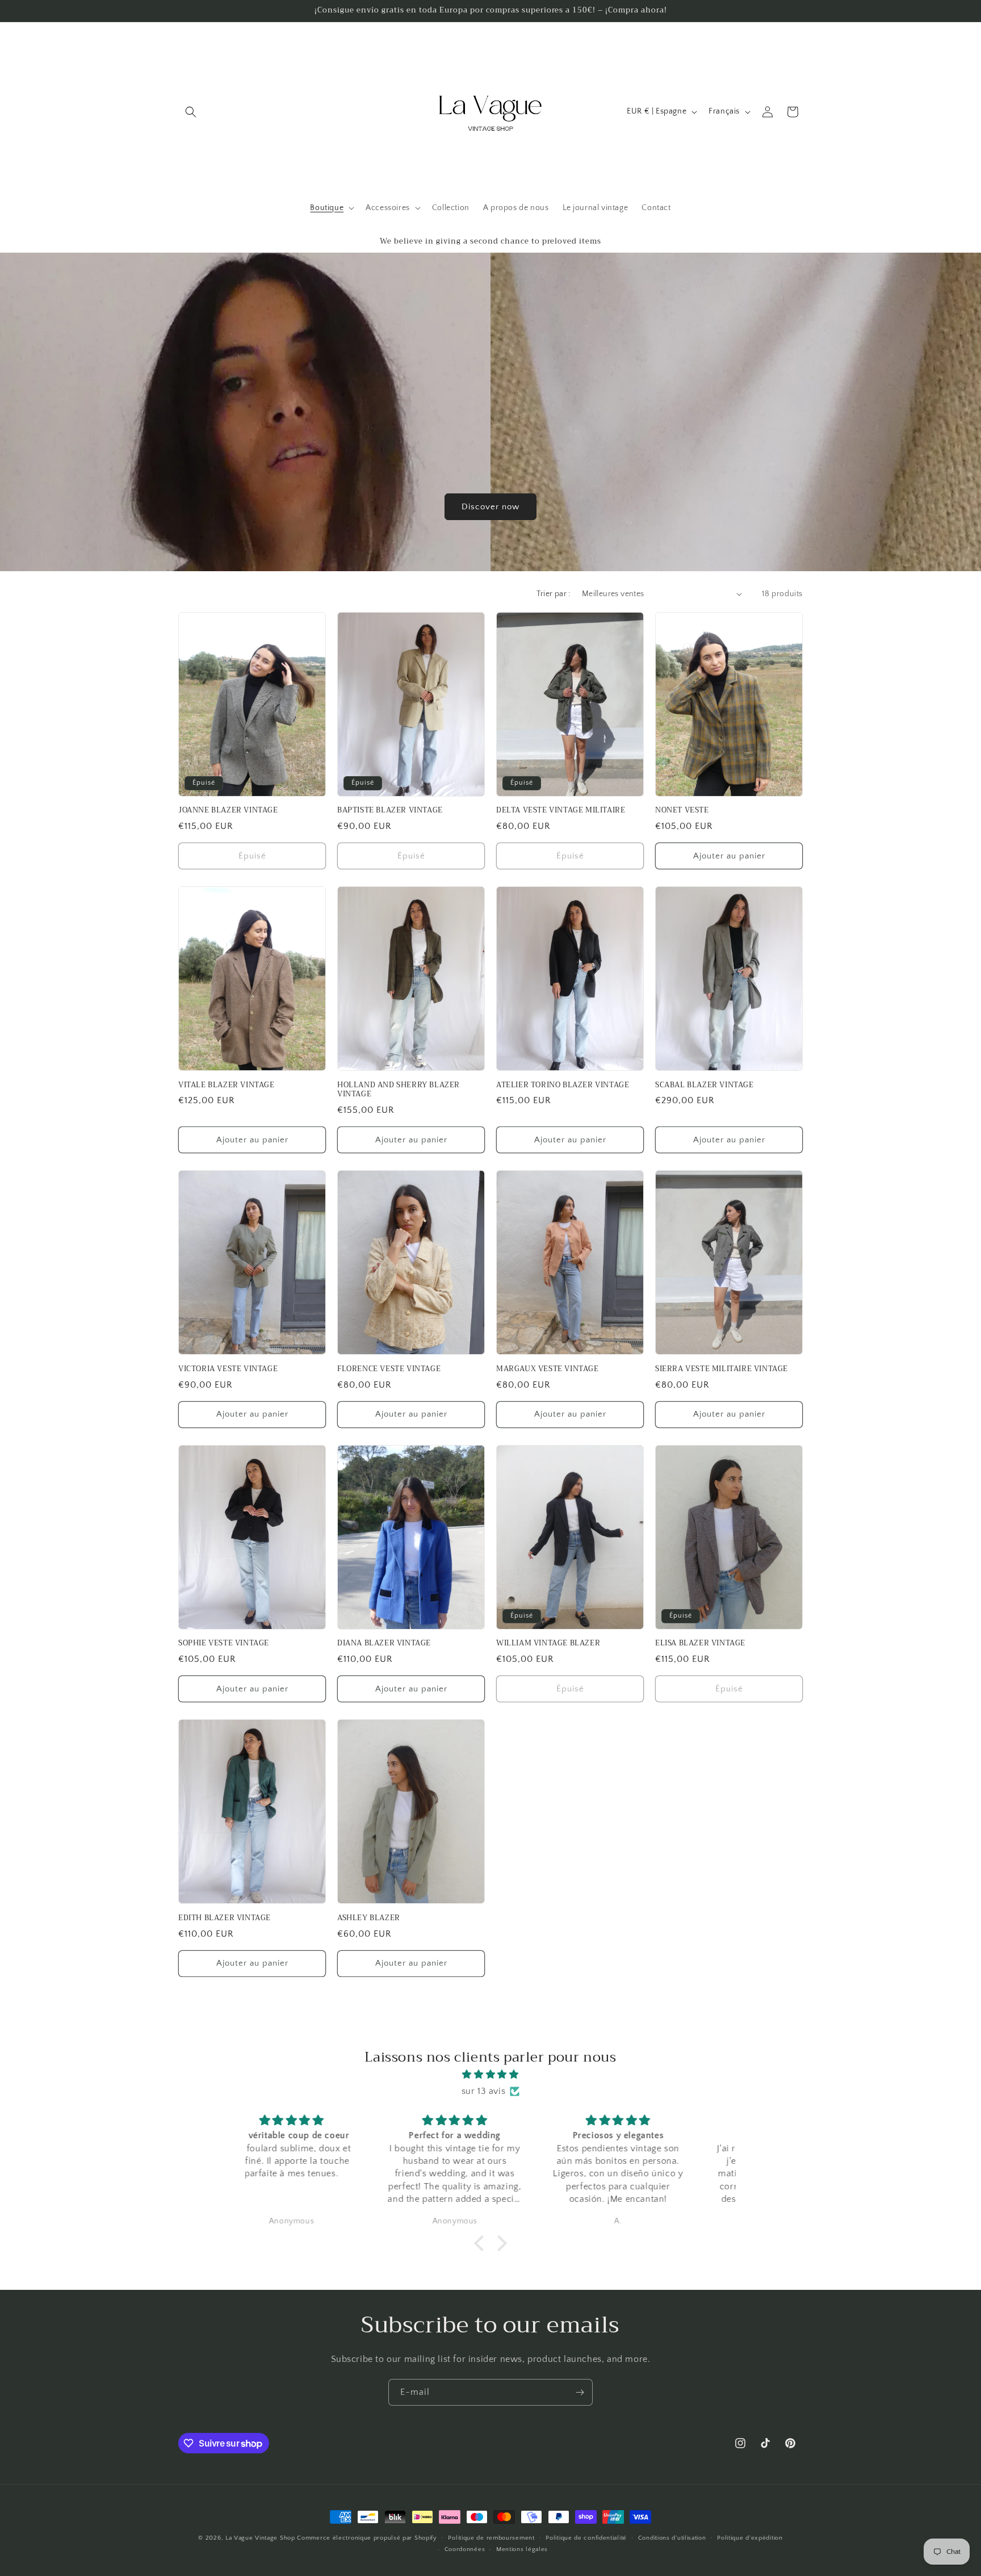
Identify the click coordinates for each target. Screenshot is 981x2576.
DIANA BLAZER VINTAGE (384, 1643)
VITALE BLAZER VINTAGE (227, 1085)
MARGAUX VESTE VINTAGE (548, 1369)
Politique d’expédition (750, 2538)
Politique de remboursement (491, 2538)
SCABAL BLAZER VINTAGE (705, 1085)
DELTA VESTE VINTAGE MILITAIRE (561, 811)
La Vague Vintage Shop (261, 2538)
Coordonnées (465, 2549)
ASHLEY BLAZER (369, 1918)
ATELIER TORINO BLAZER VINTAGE (563, 1085)
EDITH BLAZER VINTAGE (225, 1918)
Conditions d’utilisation (672, 2538)
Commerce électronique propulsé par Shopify (367, 2538)
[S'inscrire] (580, 2392)
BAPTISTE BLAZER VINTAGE (390, 811)
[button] (191, 112)
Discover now (491, 506)
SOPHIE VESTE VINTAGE (224, 1643)
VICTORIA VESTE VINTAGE (228, 1369)
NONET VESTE (682, 811)
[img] (491, 2075)
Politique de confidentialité (586, 2538)
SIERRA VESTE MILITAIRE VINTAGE (722, 1369)
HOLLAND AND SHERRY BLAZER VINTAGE (399, 1090)
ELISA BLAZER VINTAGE (700, 1643)
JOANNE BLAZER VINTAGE (228, 811)
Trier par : (553, 594)
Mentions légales (522, 2549)
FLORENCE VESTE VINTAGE (389, 1369)
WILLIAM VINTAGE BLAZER (548, 1643)
